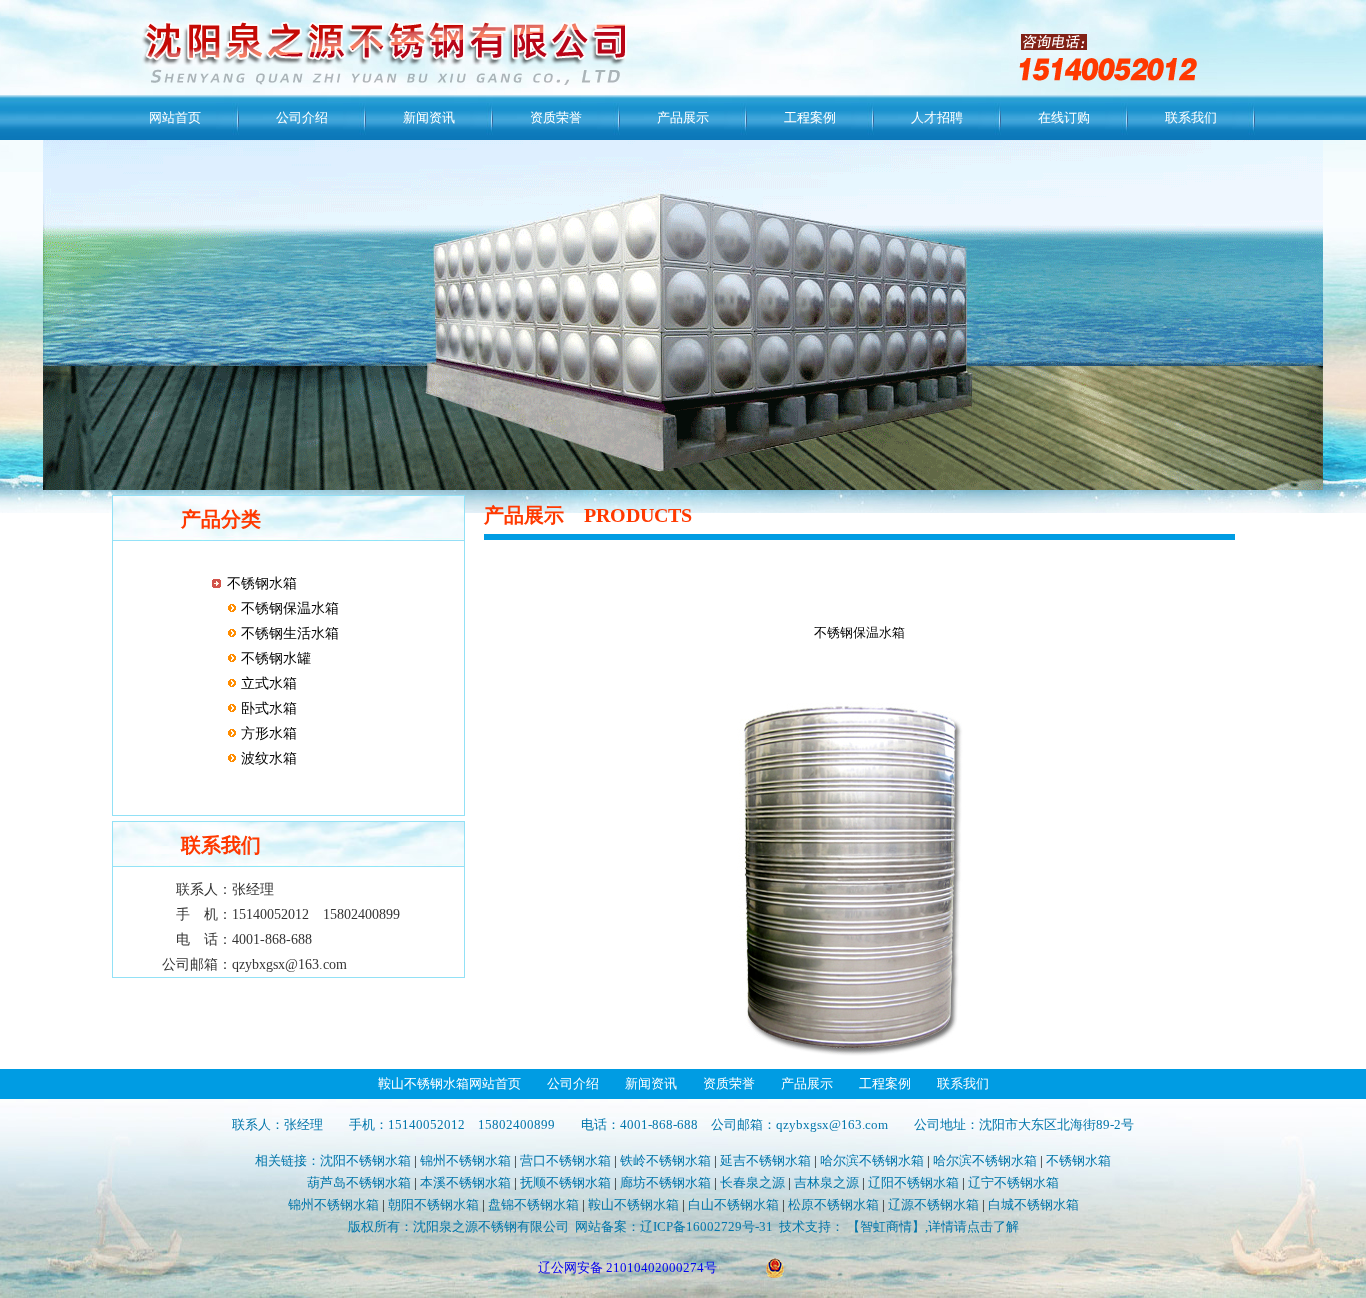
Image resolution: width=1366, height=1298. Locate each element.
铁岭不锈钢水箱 (665, 1160)
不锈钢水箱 (262, 583)
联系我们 (1191, 117)
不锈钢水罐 (274, 658)
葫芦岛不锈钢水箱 (359, 1182)
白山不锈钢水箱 (733, 1204)
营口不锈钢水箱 (565, 1160)
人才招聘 (937, 117)
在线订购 (1064, 117)
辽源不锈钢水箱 (933, 1204)
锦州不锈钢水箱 (465, 1160)
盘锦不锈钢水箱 (533, 1204)
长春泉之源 (752, 1182)
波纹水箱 (267, 758)
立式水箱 (267, 683)
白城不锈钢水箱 (1033, 1204)
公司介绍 (302, 117)
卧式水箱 (267, 708)
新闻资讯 (429, 117)
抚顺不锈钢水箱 (565, 1182)
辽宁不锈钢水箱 (1013, 1182)
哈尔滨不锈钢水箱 (872, 1160)
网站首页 (175, 117)
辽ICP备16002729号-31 (706, 1226)
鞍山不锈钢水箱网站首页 (449, 1083)
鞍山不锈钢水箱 (633, 1204)
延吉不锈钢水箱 (765, 1160)
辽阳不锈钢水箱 (913, 1182)
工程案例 (810, 117)
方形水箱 (267, 733)
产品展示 (683, 117)
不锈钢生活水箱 (288, 633)
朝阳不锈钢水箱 (433, 1204)
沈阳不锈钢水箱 (365, 1160)
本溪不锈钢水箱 (465, 1182)
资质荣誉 (556, 117)
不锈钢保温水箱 (288, 608)
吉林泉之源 (826, 1182)
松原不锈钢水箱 (833, 1204)
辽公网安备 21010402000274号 (627, 1267)
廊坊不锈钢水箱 (665, 1182)
